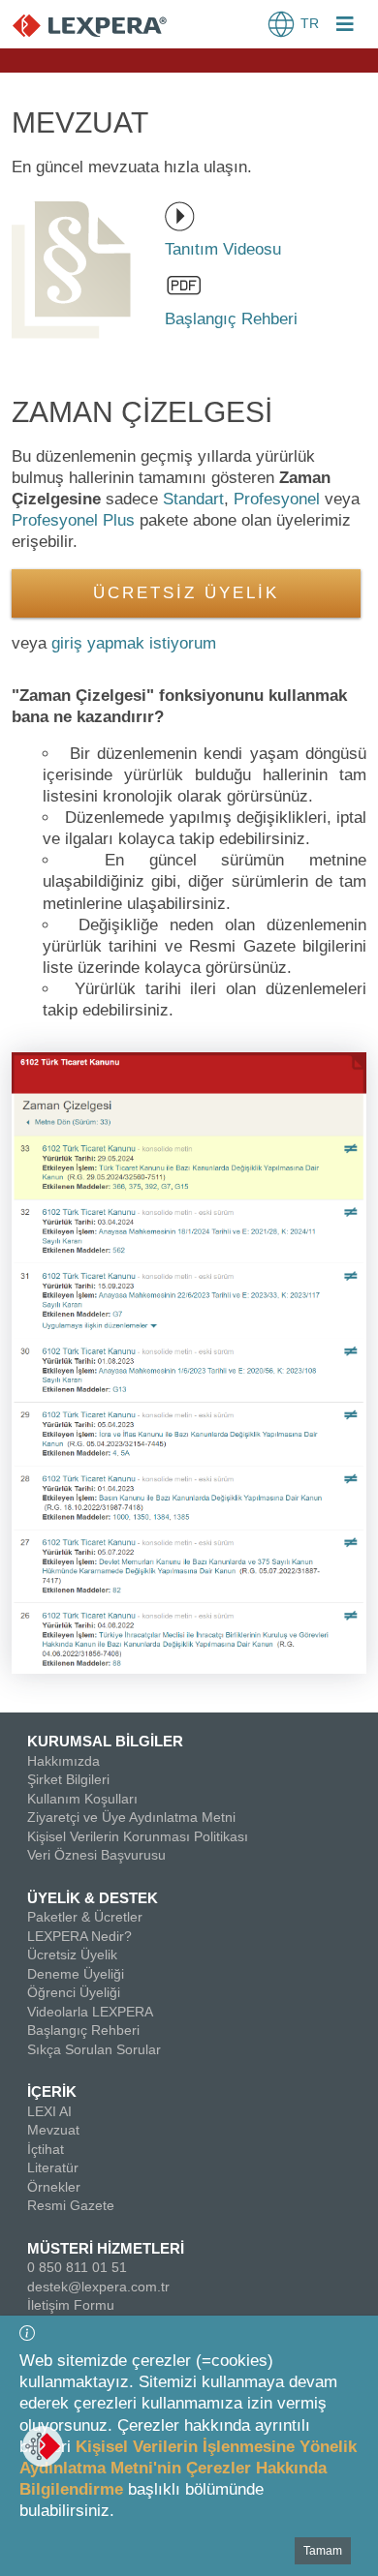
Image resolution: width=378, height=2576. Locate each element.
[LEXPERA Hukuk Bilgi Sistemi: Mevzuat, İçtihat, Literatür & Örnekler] (109, 25)
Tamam (323, 2551)
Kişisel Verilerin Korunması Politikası (138, 1836)
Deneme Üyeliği (76, 1974)
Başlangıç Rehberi (83, 2030)
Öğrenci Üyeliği (74, 1992)
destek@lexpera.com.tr (98, 2287)
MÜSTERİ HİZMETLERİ (106, 2248)
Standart (193, 499)
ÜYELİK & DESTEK (93, 1898)
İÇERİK (52, 2091)
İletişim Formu (71, 2305)
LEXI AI (49, 2111)
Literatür (53, 2167)
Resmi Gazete (71, 2205)
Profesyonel (277, 499)
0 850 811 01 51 (77, 2267)
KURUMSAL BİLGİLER (105, 1741)
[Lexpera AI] (43, 2446)
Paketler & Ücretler (85, 1917)
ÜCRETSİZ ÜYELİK (186, 593)
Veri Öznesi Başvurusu (96, 1855)
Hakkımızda (63, 1761)
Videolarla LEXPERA (90, 2012)
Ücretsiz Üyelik (72, 1955)
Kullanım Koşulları (82, 1799)
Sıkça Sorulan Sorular (94, 2049)
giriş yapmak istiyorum (134, 643)
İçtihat (46, 2149)
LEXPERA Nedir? (79, 1936)
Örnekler (54, 2187)
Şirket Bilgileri (68, 1779)
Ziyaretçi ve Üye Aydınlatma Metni (131, 1817)
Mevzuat (53, 2130)
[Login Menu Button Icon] (345, 26)
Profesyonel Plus (73, 520)
